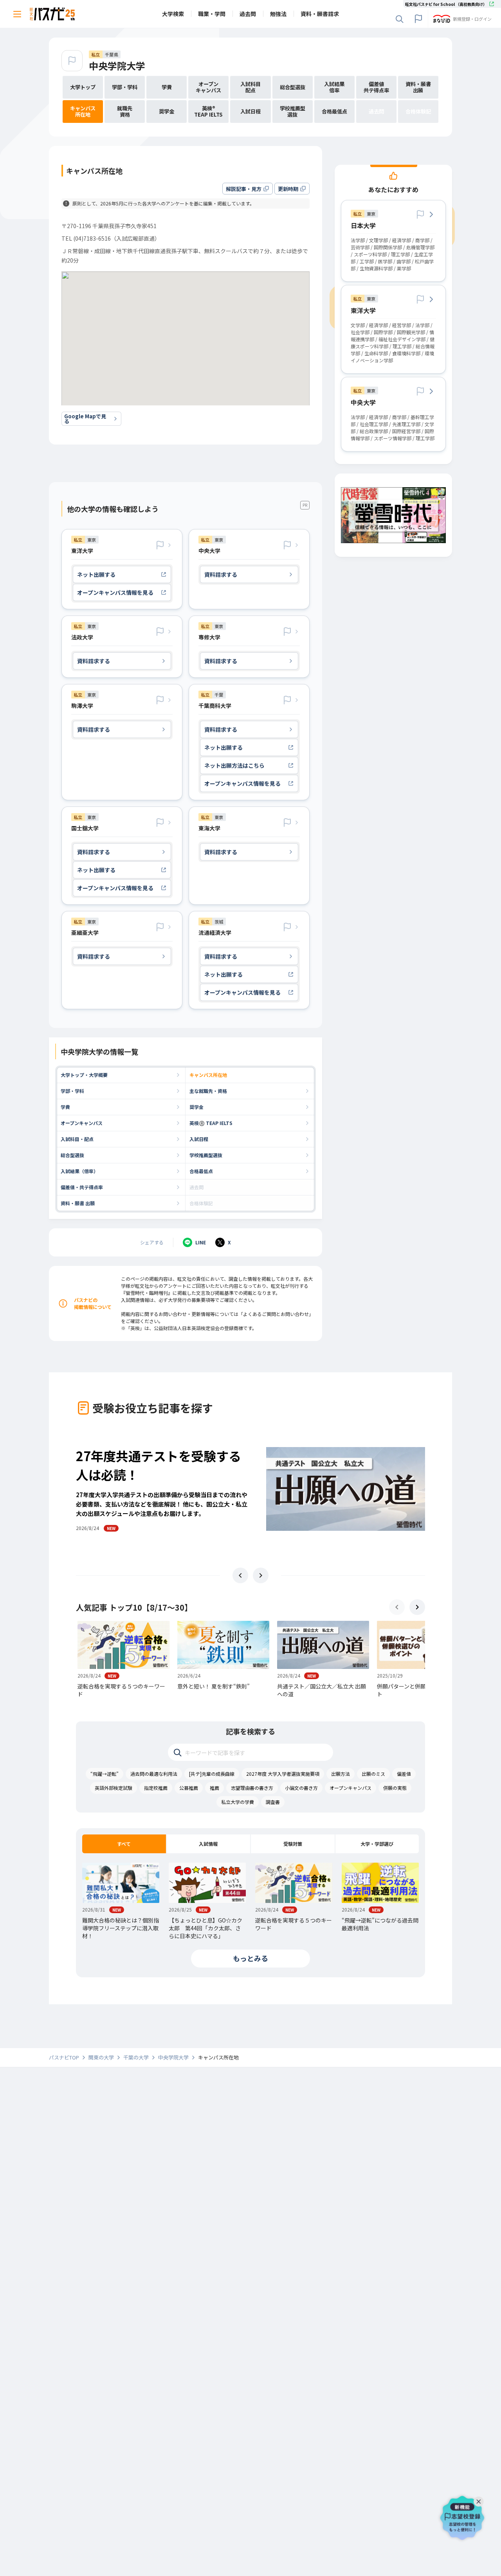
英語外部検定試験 (114, 1788)
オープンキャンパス (82, 1123)
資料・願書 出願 (78, 1203)
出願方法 (341, 1774)
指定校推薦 (156, 1788)
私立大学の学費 (238, 1802)
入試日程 (199, 1139)
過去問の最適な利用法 (154, 1774)
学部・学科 (72, 1091)
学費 (65, 1107)
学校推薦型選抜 (206, 1155)
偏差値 (404, 1774)
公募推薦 (189, 1788)
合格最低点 (201, 1171)
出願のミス (373, 1774)
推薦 (214, 1788)
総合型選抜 (72, 1155)
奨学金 (196, 1107)
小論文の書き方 (301, 1788)
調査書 (273, 1802)
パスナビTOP (64, 2058)
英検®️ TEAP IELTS (211, 1123)
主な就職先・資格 (208, 1091)
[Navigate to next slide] (261, 1575)
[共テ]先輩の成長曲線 (212, 1774)
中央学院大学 (117, 66)
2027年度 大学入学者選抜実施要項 (283, 1774)
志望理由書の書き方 (252, 1788)
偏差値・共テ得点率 (82, 1187)
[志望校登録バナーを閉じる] (480, 2500)
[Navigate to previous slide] (240, 1575)
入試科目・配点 (77, 1139)
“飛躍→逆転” (105, 1774)
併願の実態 (395, 1788)
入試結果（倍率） (79, 1171)
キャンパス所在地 (208, 1075)
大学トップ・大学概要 (84, 1075)
